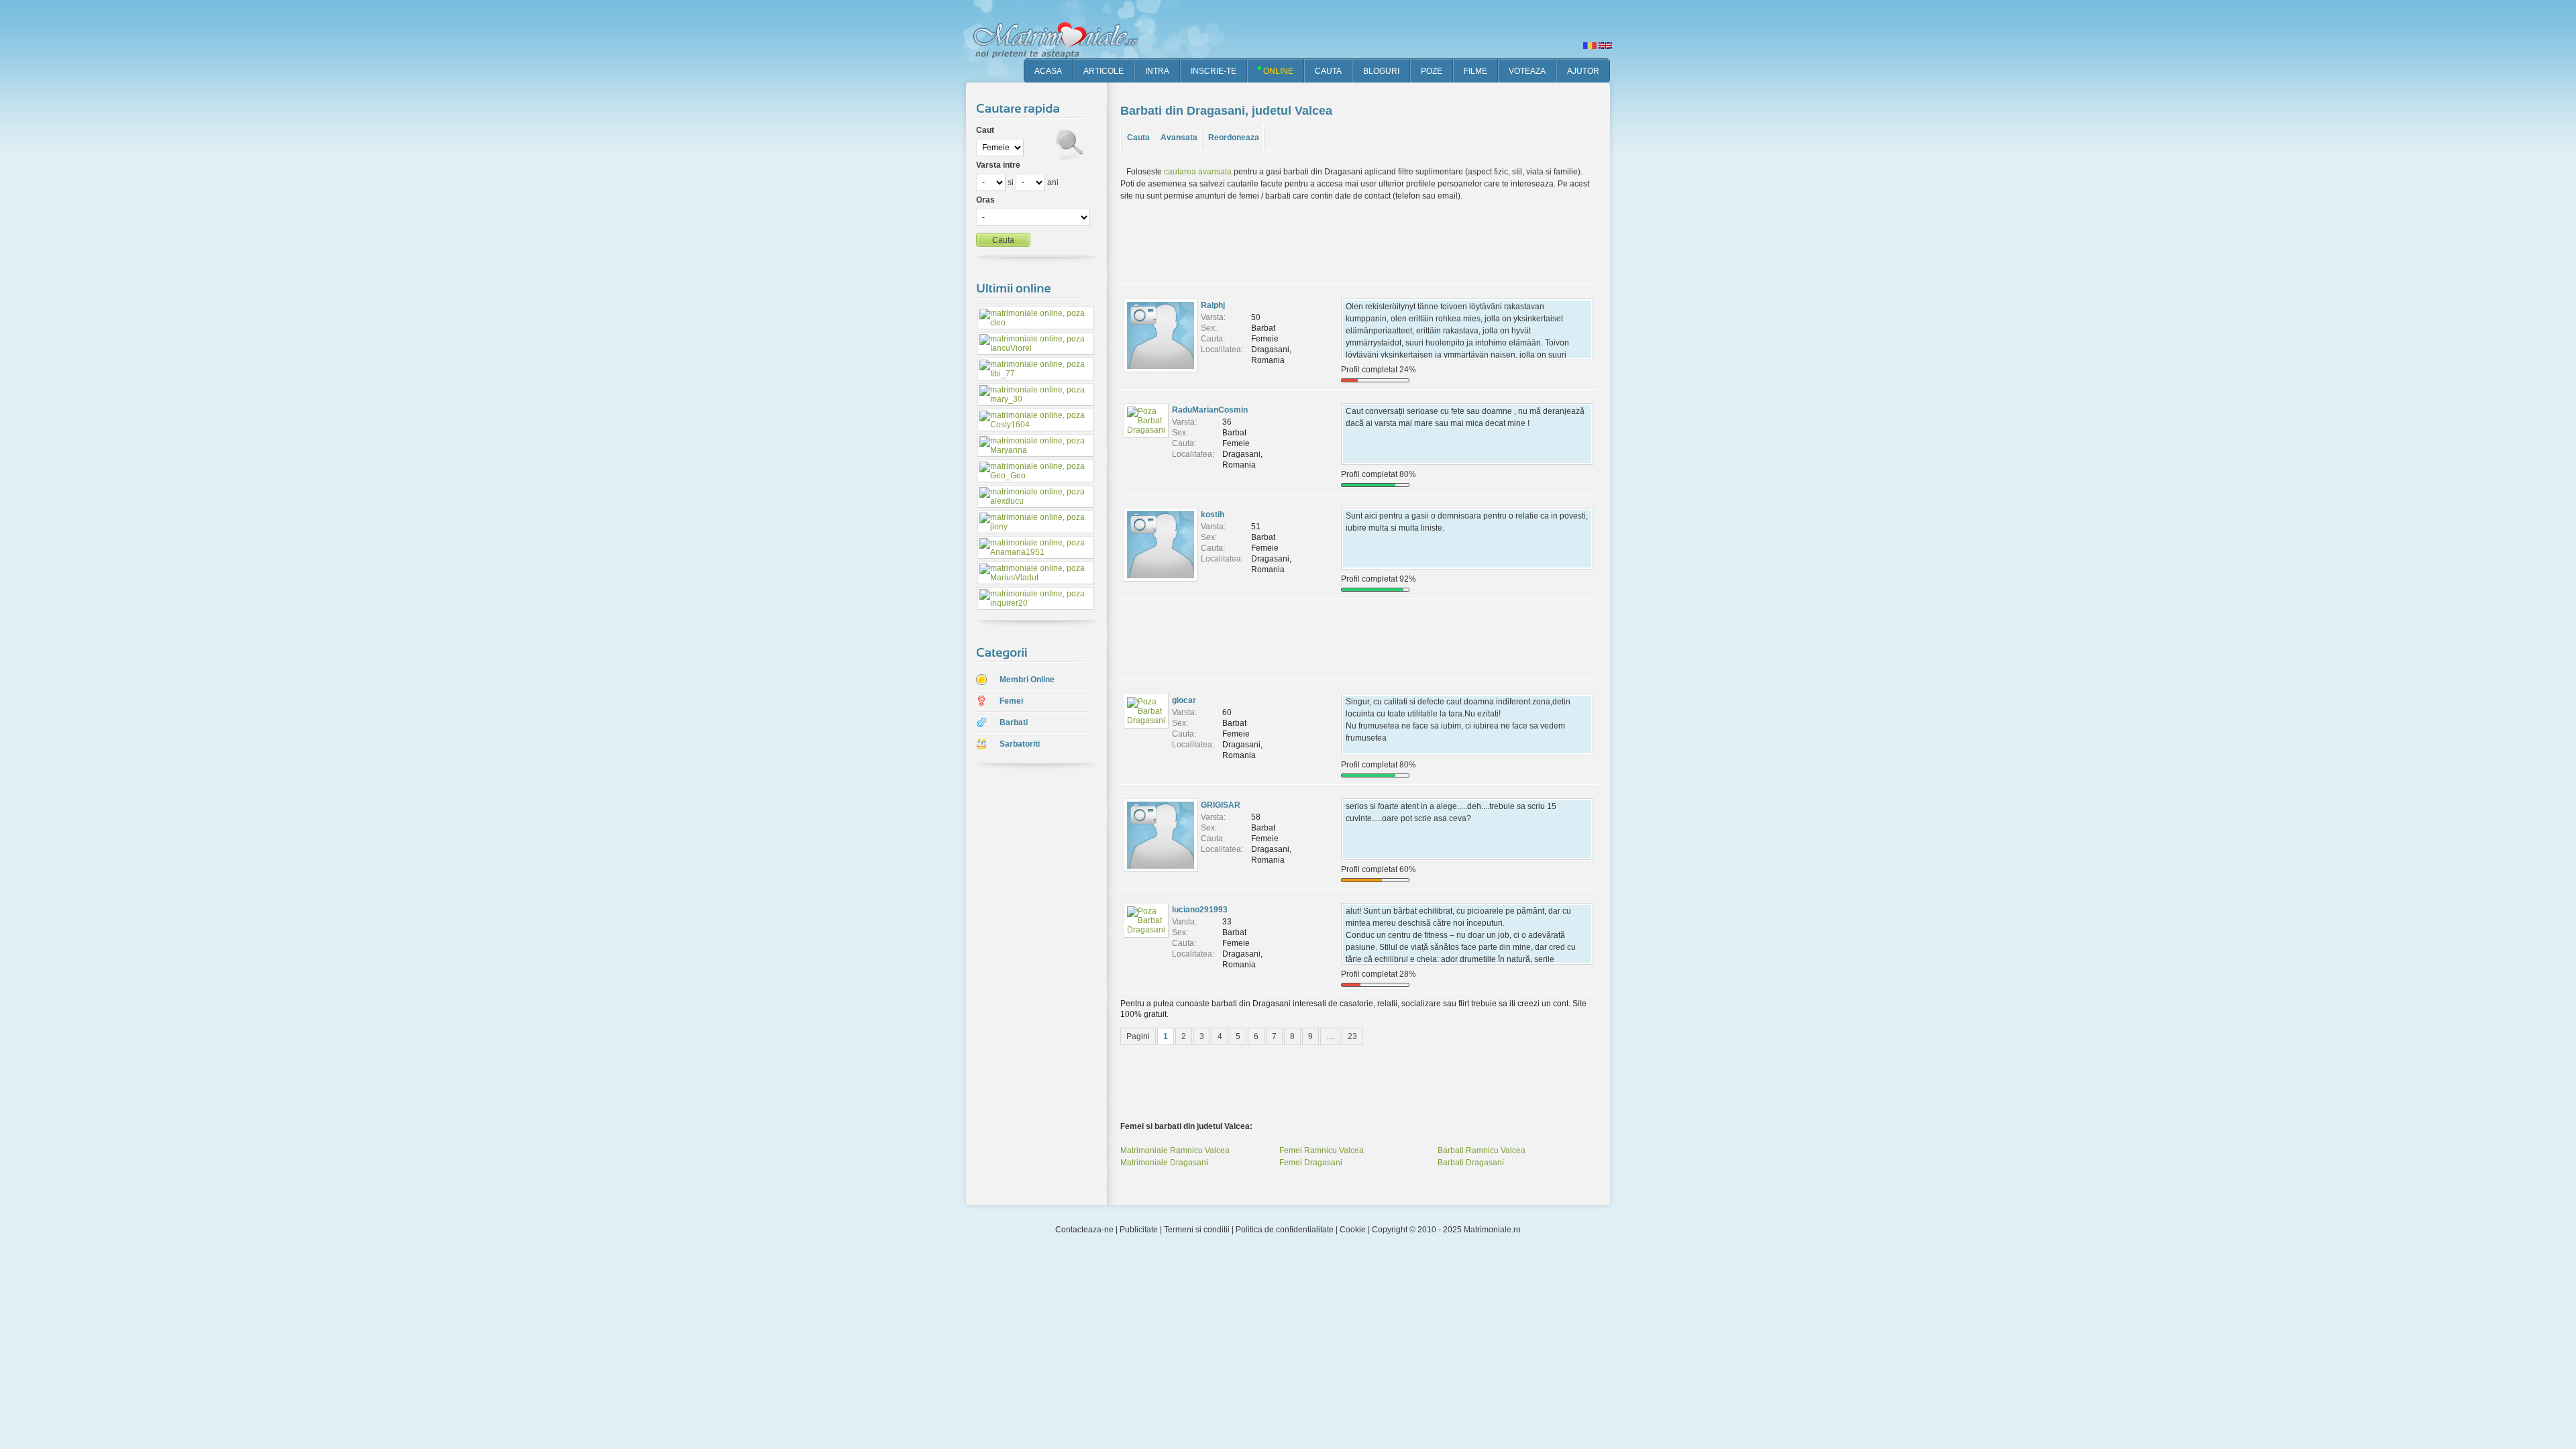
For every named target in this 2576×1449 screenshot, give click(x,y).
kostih (1213, 515)
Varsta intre (998, 165)
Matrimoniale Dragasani (1164, 1163)
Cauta (1138, 138)
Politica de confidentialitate (1285, 1230)
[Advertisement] (1026, 985)
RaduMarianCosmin (1210, 410)
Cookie (1353, 1230)
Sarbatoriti (1020, 744)
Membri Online (1027, 680)
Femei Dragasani (1311, 1163)
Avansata (1179, 138)
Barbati (1014, 722)
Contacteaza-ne (1084, 1230)
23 (1352, 1036)
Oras (985, 200)
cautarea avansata (1198, 172)
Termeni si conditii (1197, 1230)
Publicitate (1139, 1230)
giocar (1184, 700)
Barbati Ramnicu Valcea (1482, 1150)
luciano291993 (1200, 910)
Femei (1011, 701)
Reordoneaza (1234, 138)
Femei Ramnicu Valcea (1322, 1150)
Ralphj (1213, 305)
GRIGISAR (1221, 805)
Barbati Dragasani (1471, 1163)
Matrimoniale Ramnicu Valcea (1175, 1150)
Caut (985, 130)
